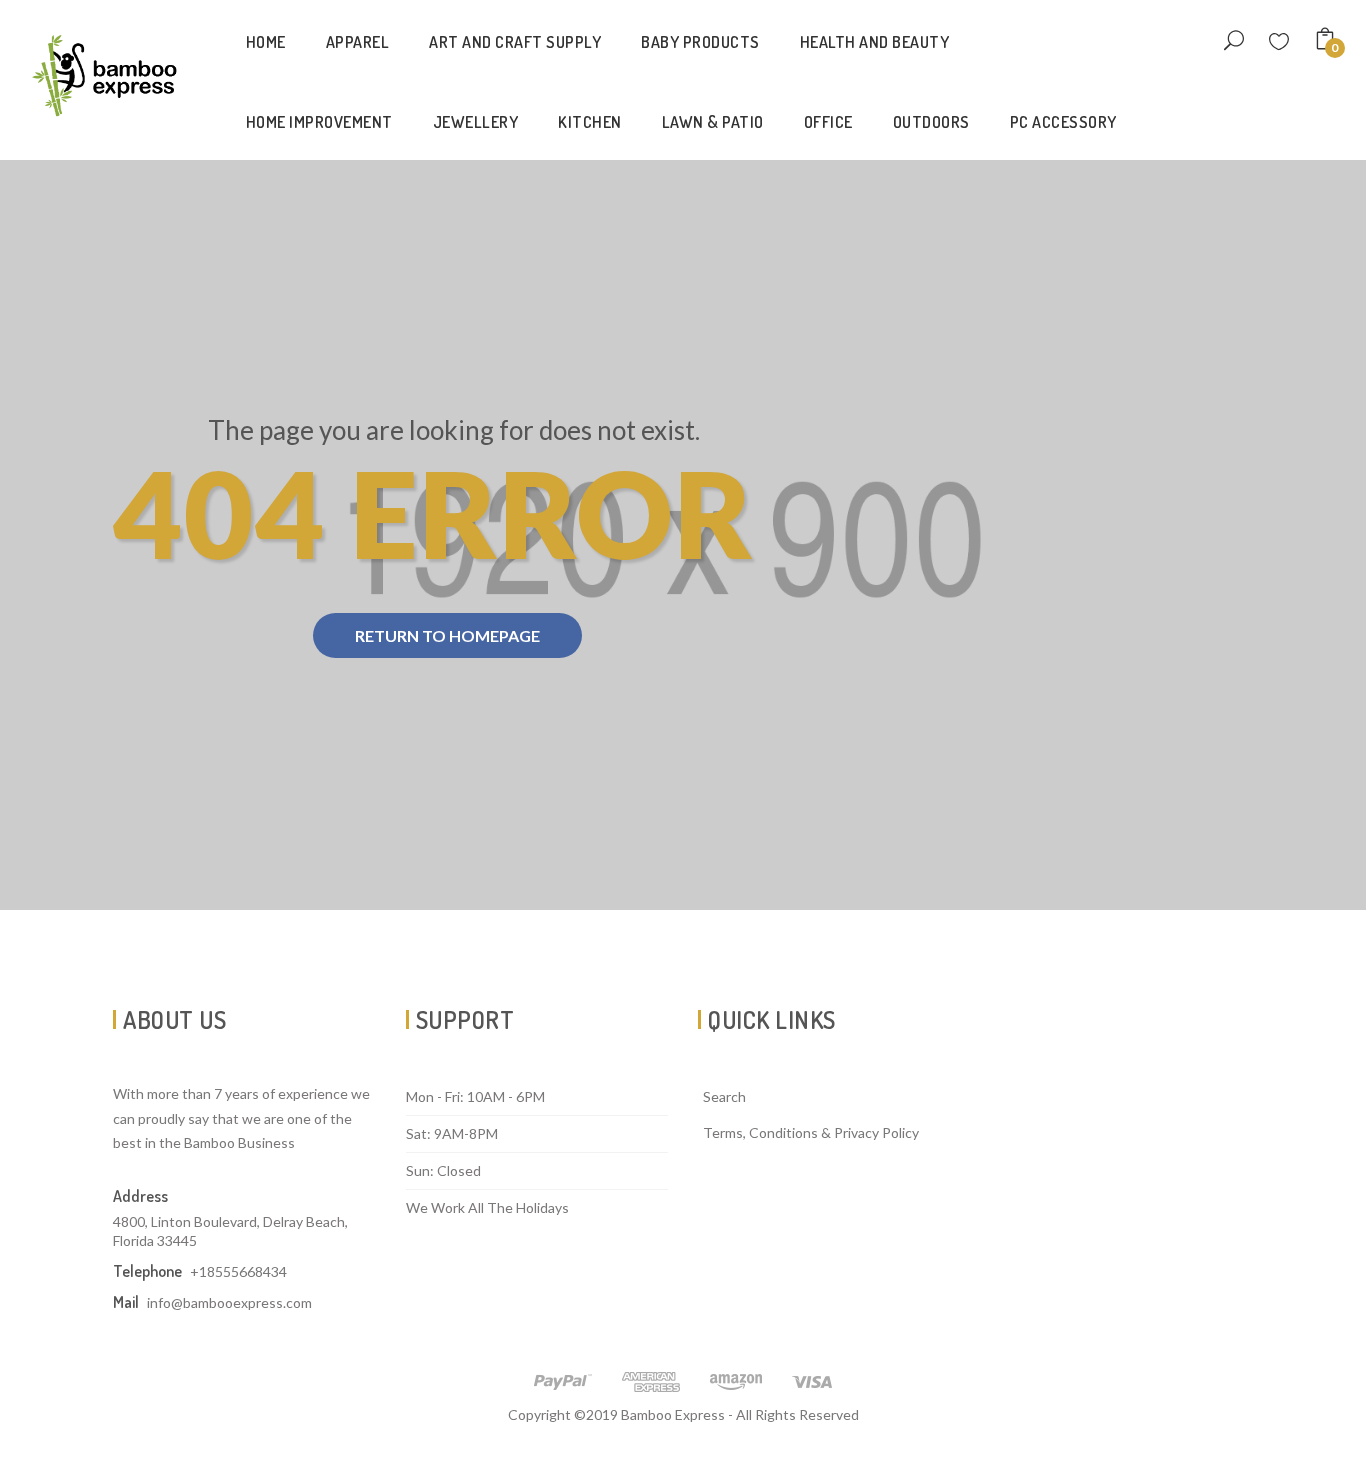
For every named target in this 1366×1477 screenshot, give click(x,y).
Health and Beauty (875, 42)
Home (266, 42)
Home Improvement (319, 122)
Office (828, 122)
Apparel (358, 42)
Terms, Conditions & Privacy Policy (811, 1132)
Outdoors (931, 122)
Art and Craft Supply (515, 42)
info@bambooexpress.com (229, 1302)
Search (724, 1096)
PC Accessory (1063, 122)
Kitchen (590, 122)
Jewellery (476, 122)
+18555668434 (238, 1271)
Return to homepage (447, 635)
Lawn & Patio (713, 122)
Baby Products (700, 42)
